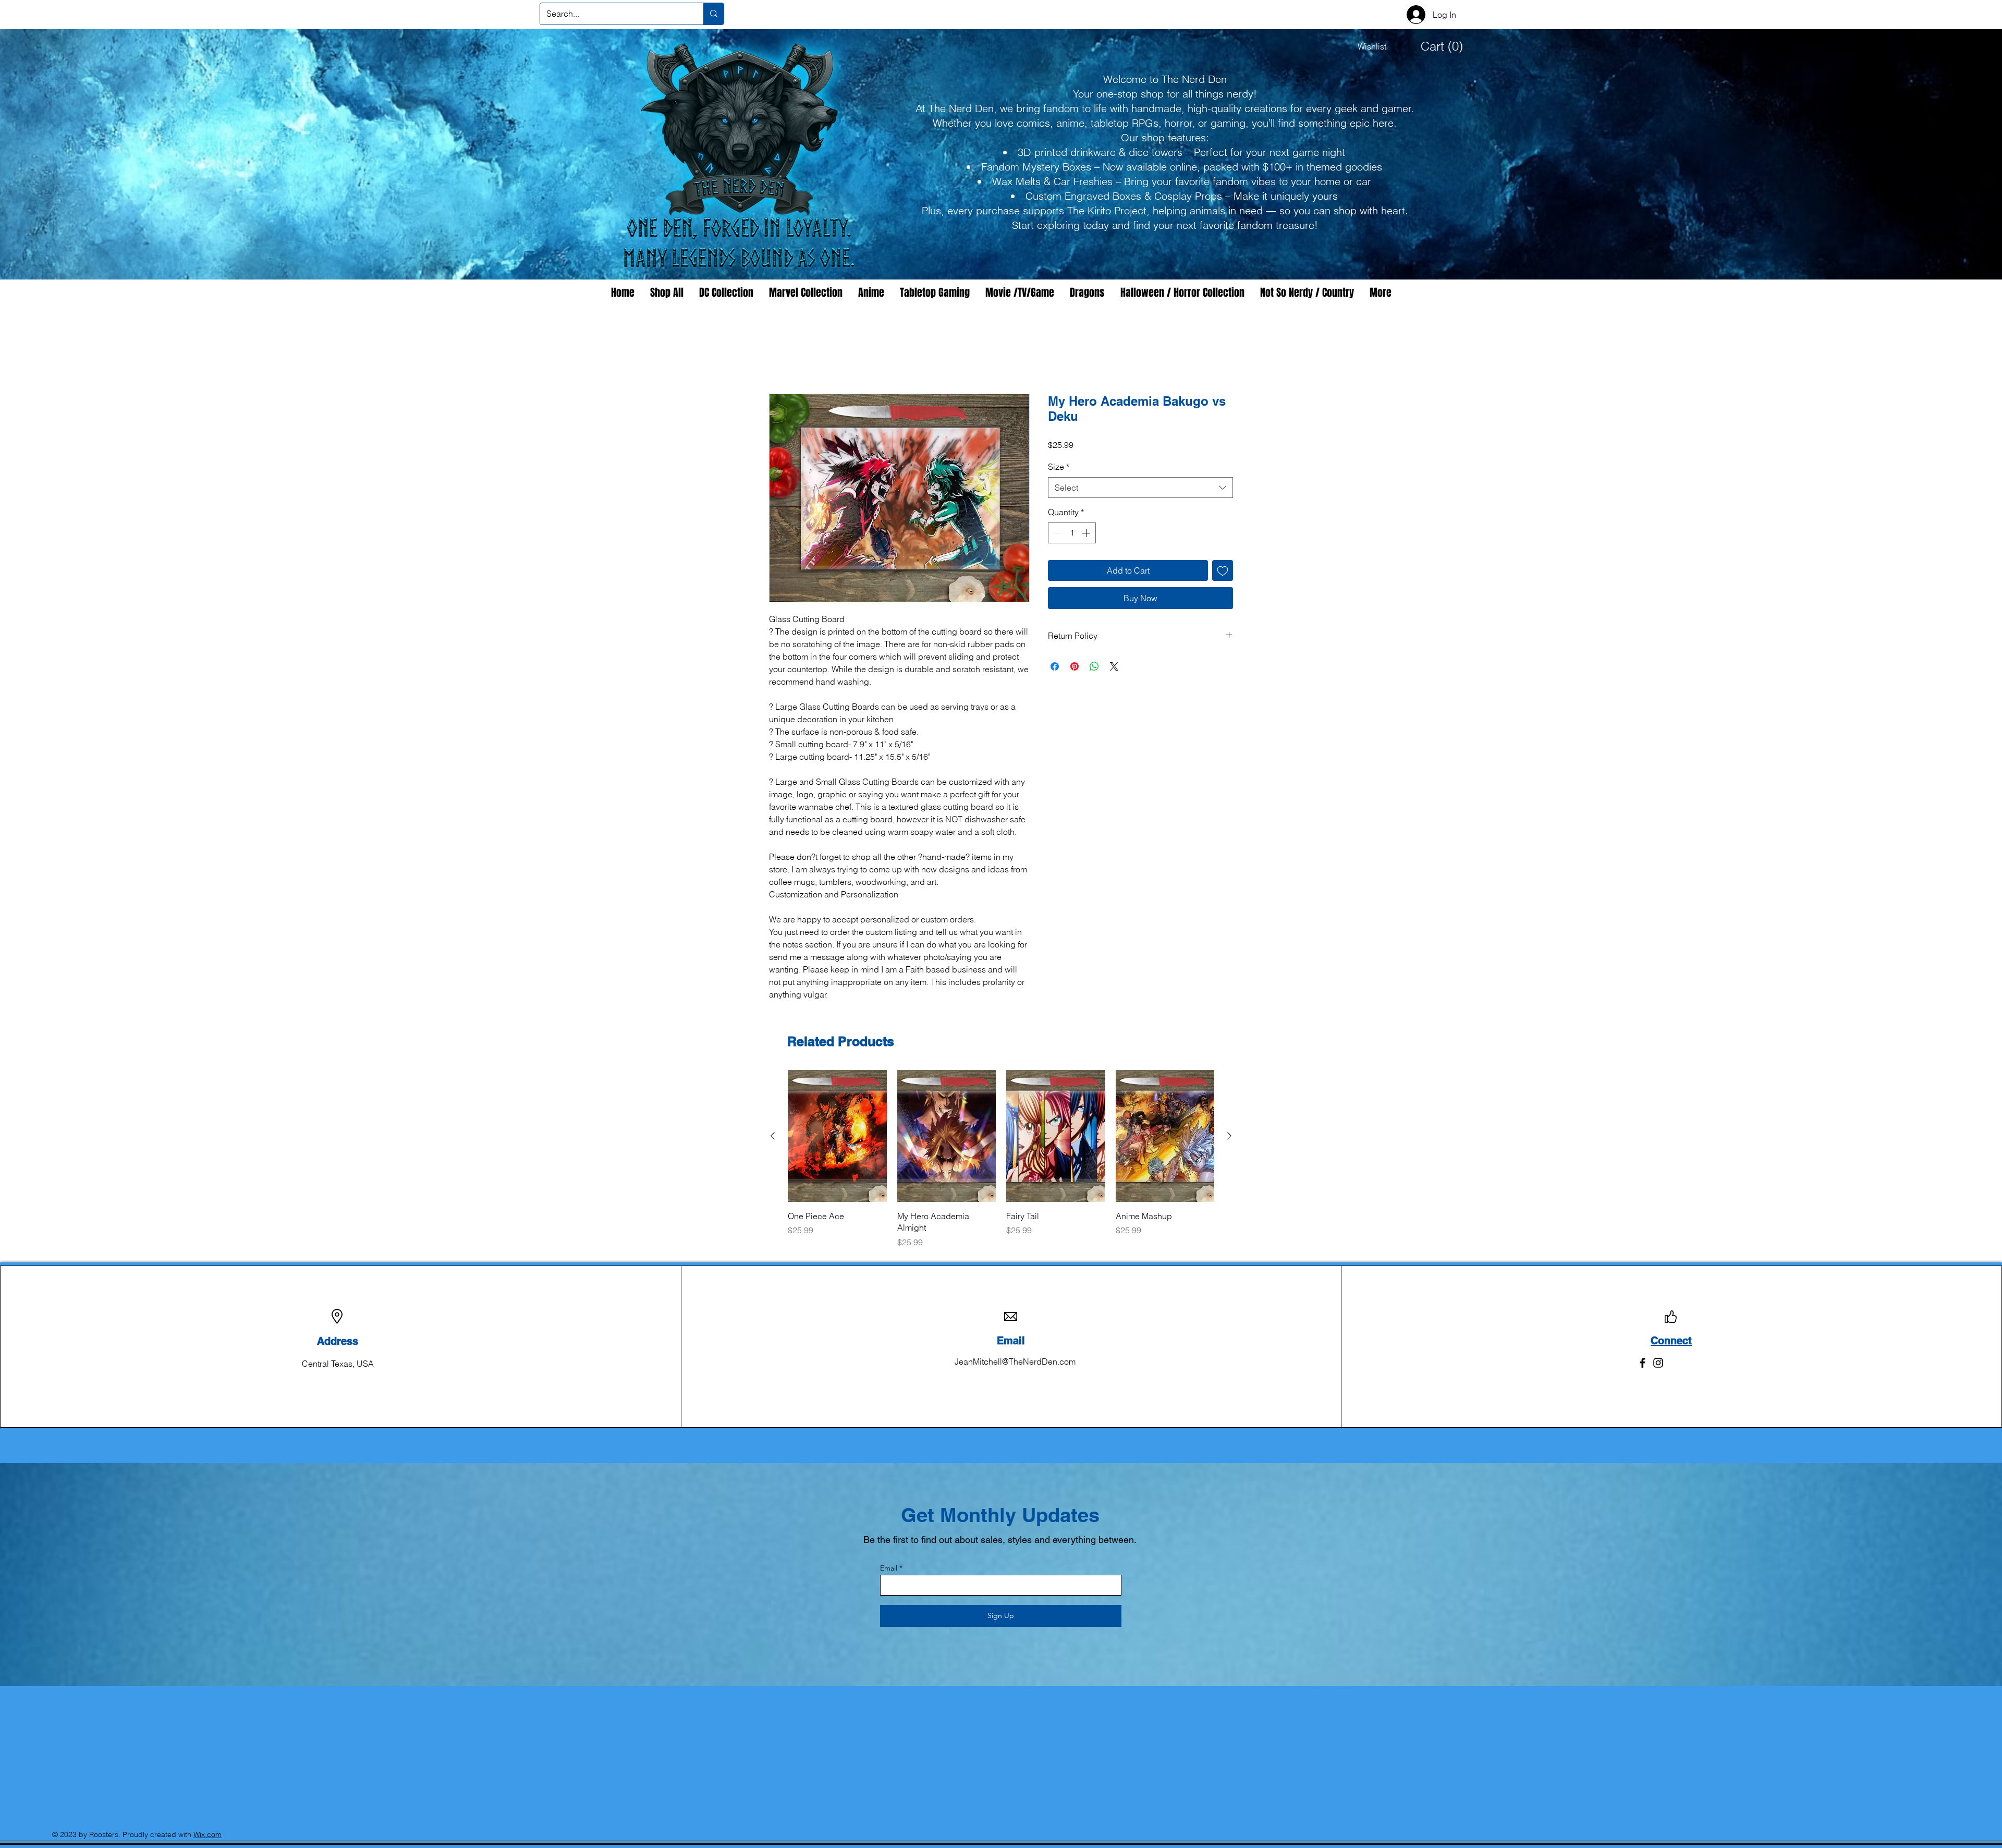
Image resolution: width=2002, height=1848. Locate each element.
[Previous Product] (773, 1137)
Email (889, 1569)
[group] (1001, 1160)
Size (1059, 468)
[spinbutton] (1072, 533)
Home (780, 357)
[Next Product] (1229, 1137)
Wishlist (1372, 46)
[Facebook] (1643, 1363)
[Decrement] (1057, 533)
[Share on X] (1114, 667)
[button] (1435, 46)
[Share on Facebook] (1055, 667)
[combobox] (1140, 488)
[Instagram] (1658, 1363)
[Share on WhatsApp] (1094, 667)
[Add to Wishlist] (1223, 571)
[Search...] (713, 14)
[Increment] (1087, 533)
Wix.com (207, 1835)
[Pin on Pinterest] (1075, 667)
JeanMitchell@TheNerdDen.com (1015, 1362)
